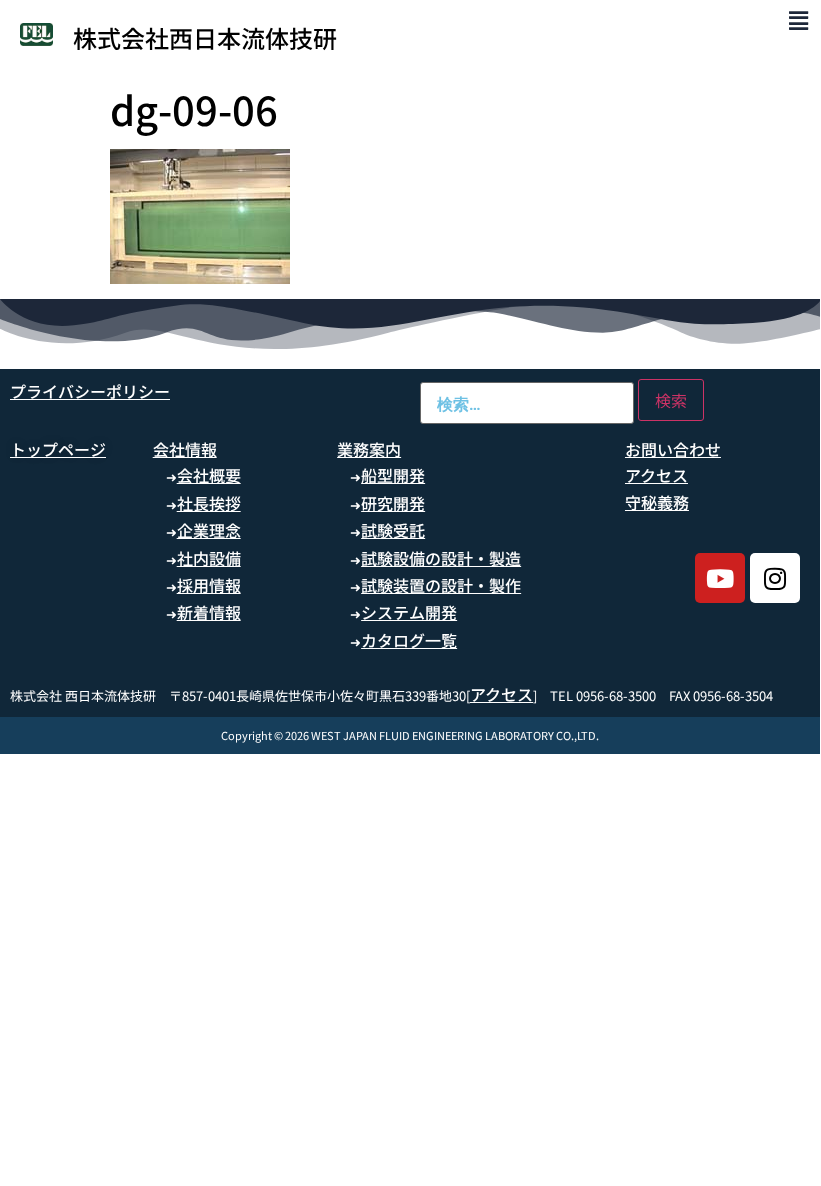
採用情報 (209, 585)
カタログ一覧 (409, 640)
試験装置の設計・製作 (441, 585)
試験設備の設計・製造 (441, 558)
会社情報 (185, 449)
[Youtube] (720, 578)
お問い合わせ (673, 449)
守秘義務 (657, 502)
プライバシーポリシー (90, 391)
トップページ (58, 449)
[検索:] (527, 403)
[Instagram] (775, 578)
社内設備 (209, 558)
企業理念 (209, 530)
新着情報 (209, 612)
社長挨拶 (209, 503)
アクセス (656, 475)
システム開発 (409, 612)
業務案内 (369, 449)
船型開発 (393, 475)
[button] (798, 19)
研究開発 (393, 503)
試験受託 (393, 530)
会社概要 (209, 475)
